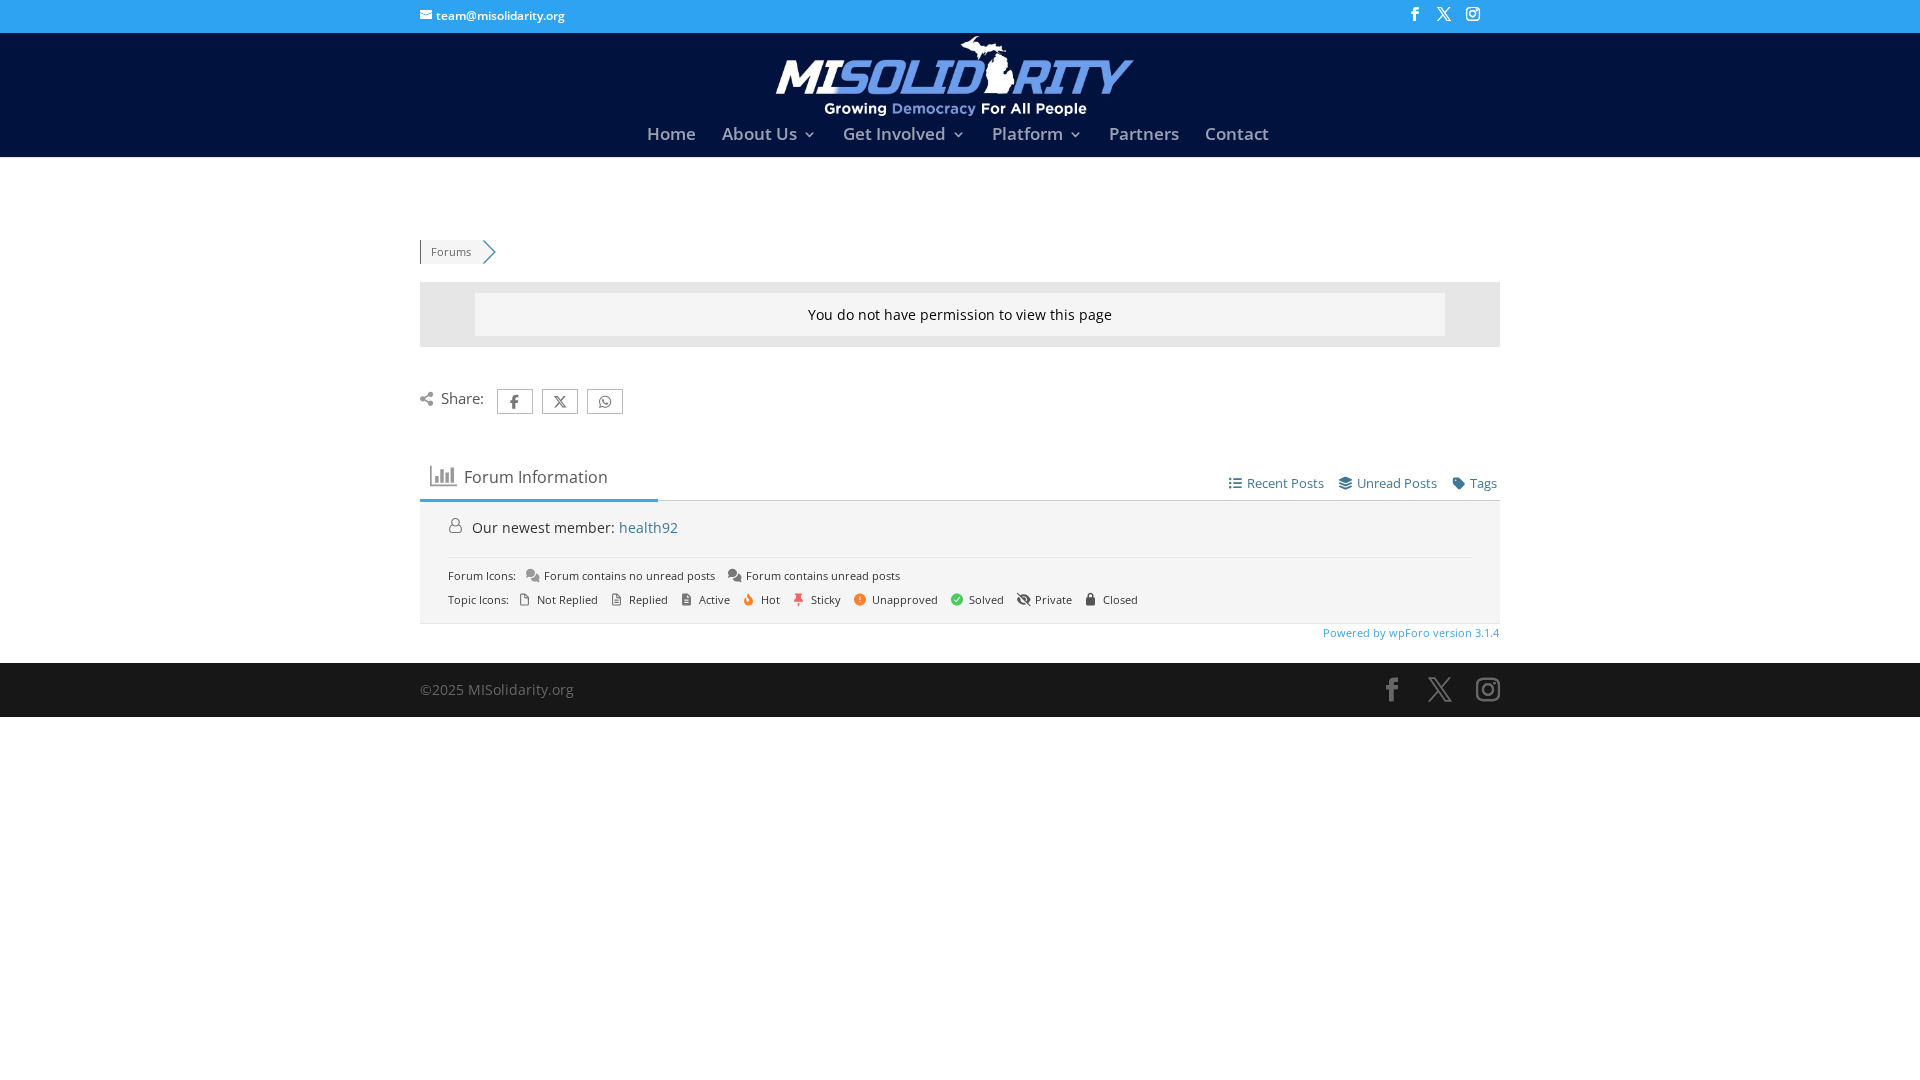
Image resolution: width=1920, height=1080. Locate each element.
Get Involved (894, 136)
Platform (1027, 136)
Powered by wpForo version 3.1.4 (1409, 632)
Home (671, 136)
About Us (759, 136)
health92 (648, 527)
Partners (1144, 136)
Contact (1237, 136)
